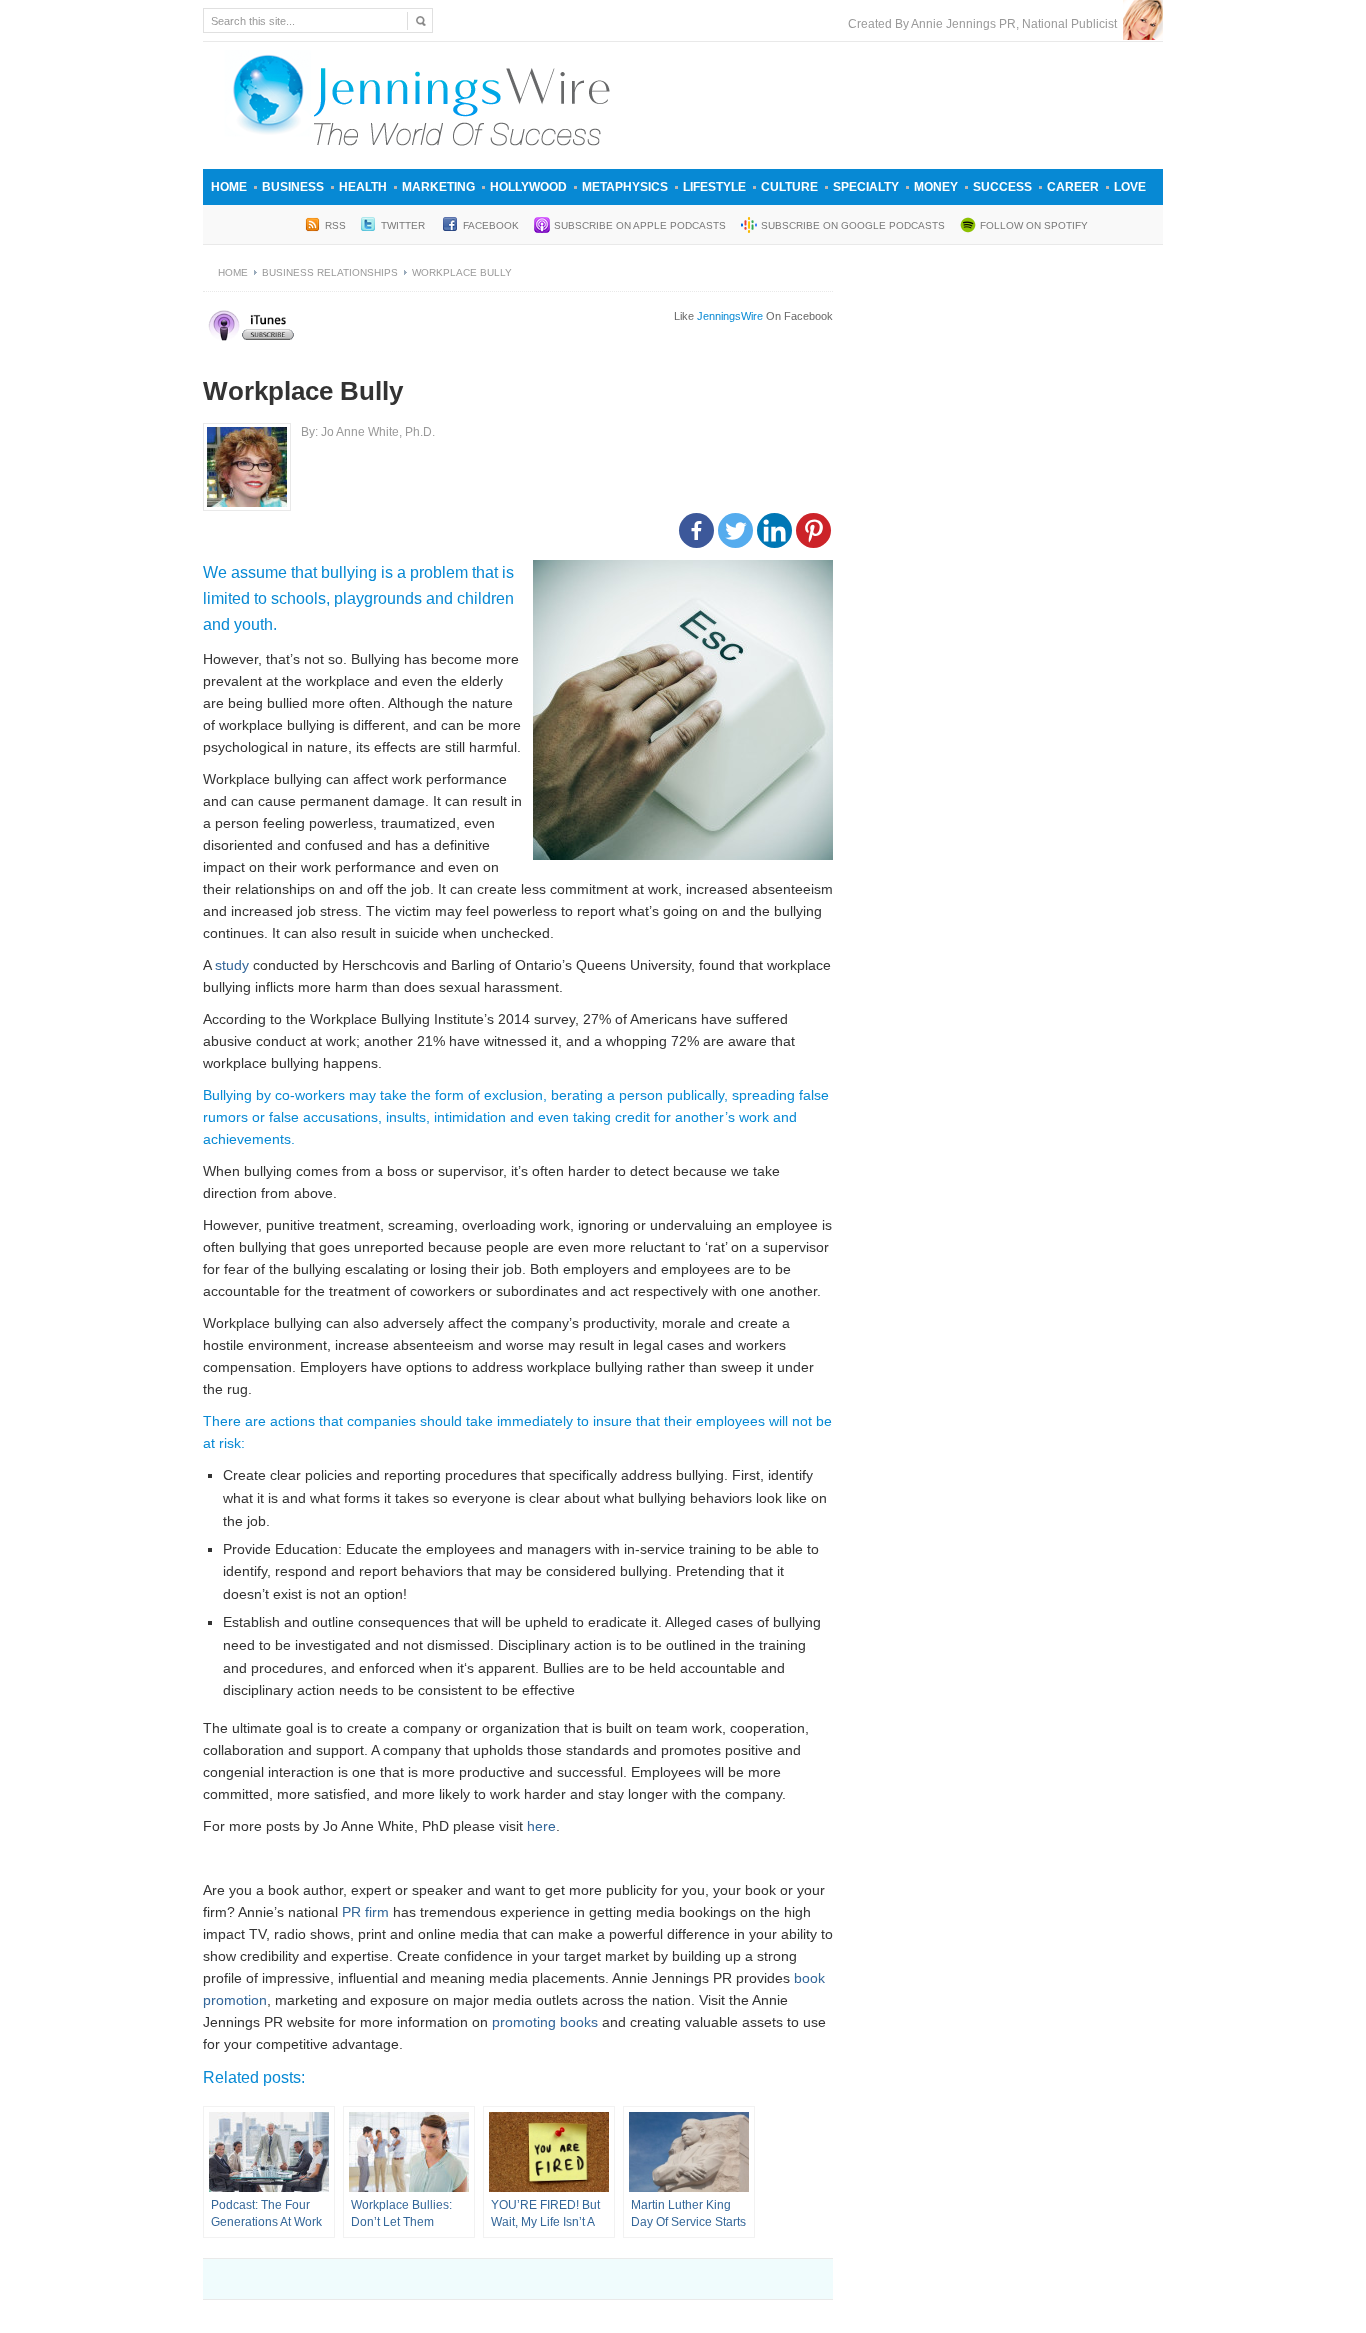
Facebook (491, 225)
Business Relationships (330, 272)
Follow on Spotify (1034, 225)
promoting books (547, 2022)
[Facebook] (696, 530)
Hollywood (528, 187)
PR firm (365, 1912)
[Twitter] (735, 530)
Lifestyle (714, 187)
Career (1073, 187)
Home (229, 187)
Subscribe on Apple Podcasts (640, 225)
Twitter (404, 225)
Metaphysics (625, 187)
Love (1130, 187)
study (232, 965)
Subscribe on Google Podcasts (853, 225)
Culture (789, 187)
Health (363, 187)
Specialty (866, 187)
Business (293, 187)
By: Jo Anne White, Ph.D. (368, 432)
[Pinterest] (813, 530)
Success (1002, 187)
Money (936, 187)
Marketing (438, 187)
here (541, 1826)
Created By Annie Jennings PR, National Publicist (985, 24)
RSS (335, 225)
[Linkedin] (774, 530)
